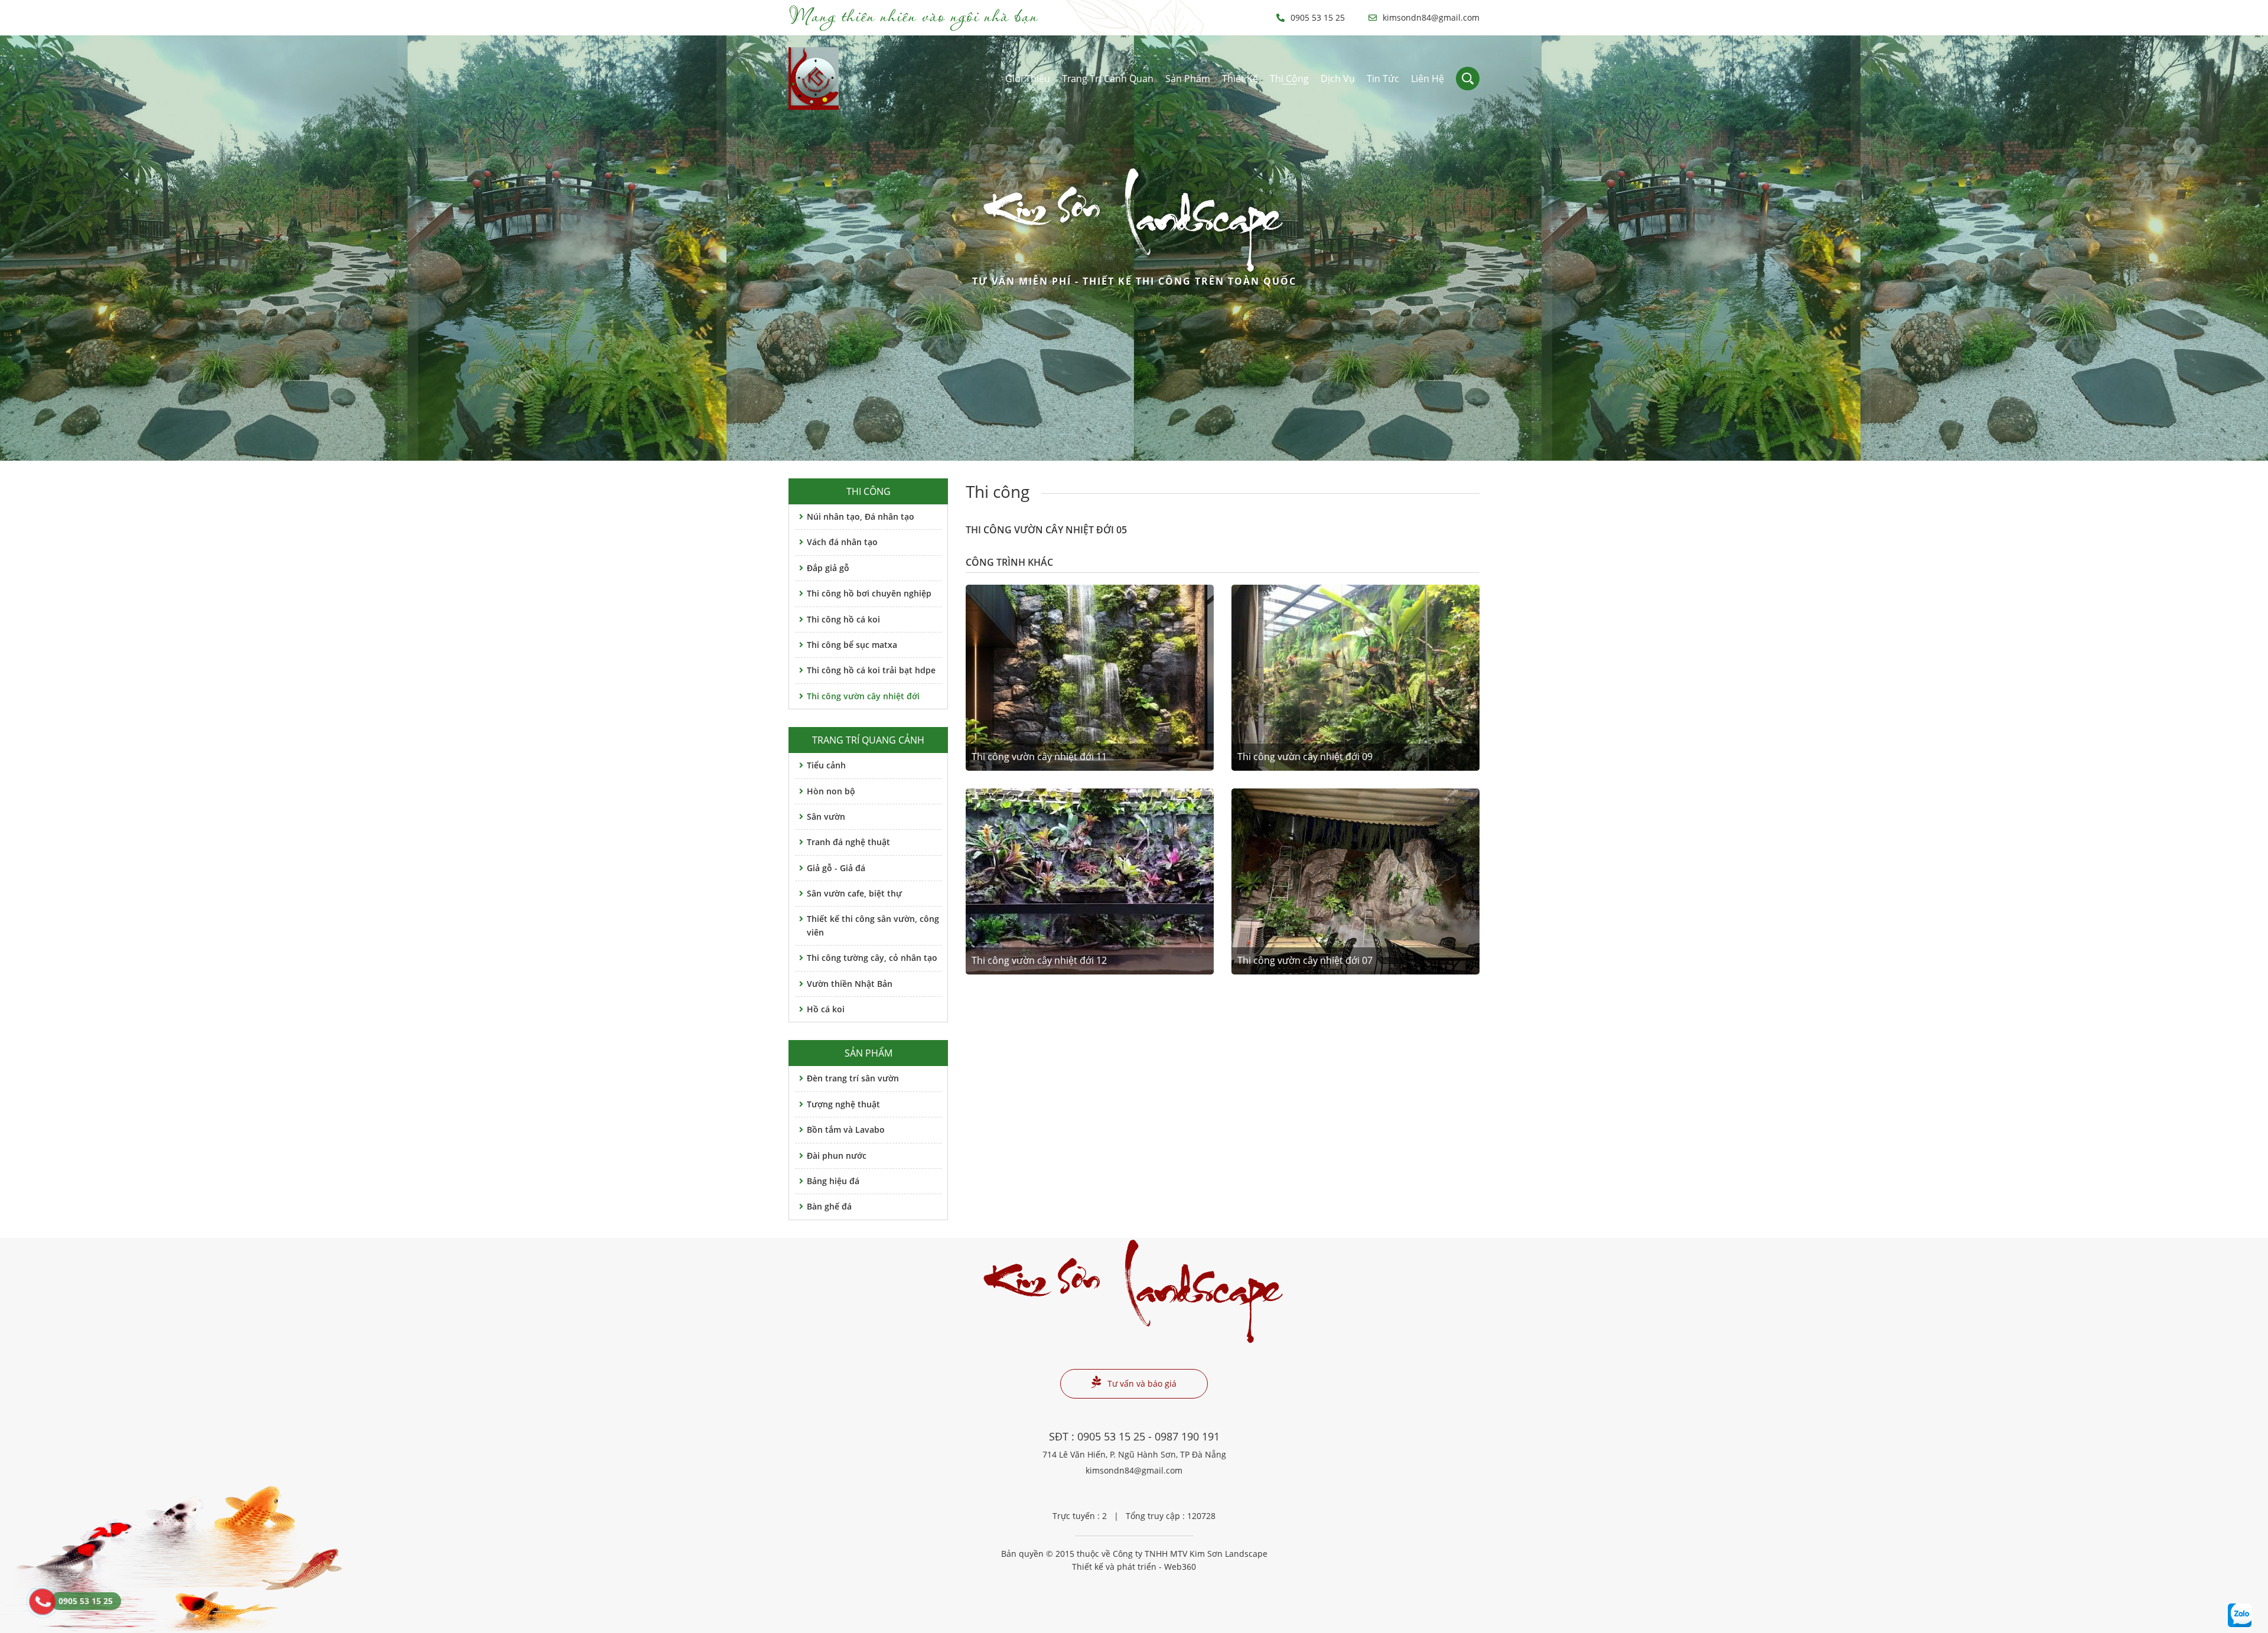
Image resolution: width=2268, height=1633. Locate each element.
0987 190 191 (1187, 1436)
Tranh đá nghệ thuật (848, 842)
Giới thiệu (1028, 79)
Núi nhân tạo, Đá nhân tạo (861, 516)
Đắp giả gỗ (828, 568)
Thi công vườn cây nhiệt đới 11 (1039, 757)
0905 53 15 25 (1318, 17)
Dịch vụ (1338, 79)
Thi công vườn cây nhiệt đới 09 (1305, 757)
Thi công (1289, 79)
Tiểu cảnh (826, 765)
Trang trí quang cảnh (868, 740)
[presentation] (24, 248)
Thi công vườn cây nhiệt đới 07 (1305, 960)
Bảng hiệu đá (833, 1181)
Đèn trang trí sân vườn (853, 1078)
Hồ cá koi (826, 1009)
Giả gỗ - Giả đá (836, 868)
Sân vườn (826, 816)
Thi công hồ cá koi (843, 619)
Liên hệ (1428, 79)
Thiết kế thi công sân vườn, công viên (873, 925)
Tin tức (1383, 79)
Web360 (1180, 1567)
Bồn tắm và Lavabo (846, 1130)
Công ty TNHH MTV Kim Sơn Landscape (1190, 1554)
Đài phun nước (837, 1156)
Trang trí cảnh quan (1108, 79)
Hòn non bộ (831, 791)
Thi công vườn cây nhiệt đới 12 (1039, 960)
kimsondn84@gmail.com (1431, 17)
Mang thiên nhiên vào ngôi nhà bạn (913, 15)
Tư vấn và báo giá (1142, 1383)
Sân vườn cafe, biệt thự (854, 893)
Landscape (1134, 241)
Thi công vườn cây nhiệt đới (863, 696)
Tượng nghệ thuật (843, 1104)
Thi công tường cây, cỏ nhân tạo (872, 958)
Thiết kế (1240, 79)
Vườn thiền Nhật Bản (850, 984)
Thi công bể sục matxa (852, 645)
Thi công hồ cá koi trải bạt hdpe (871, 670)
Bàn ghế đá (829, 1206)
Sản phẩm (1188, 79)
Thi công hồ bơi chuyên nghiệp (869, 593)
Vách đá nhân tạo (842, 542)
